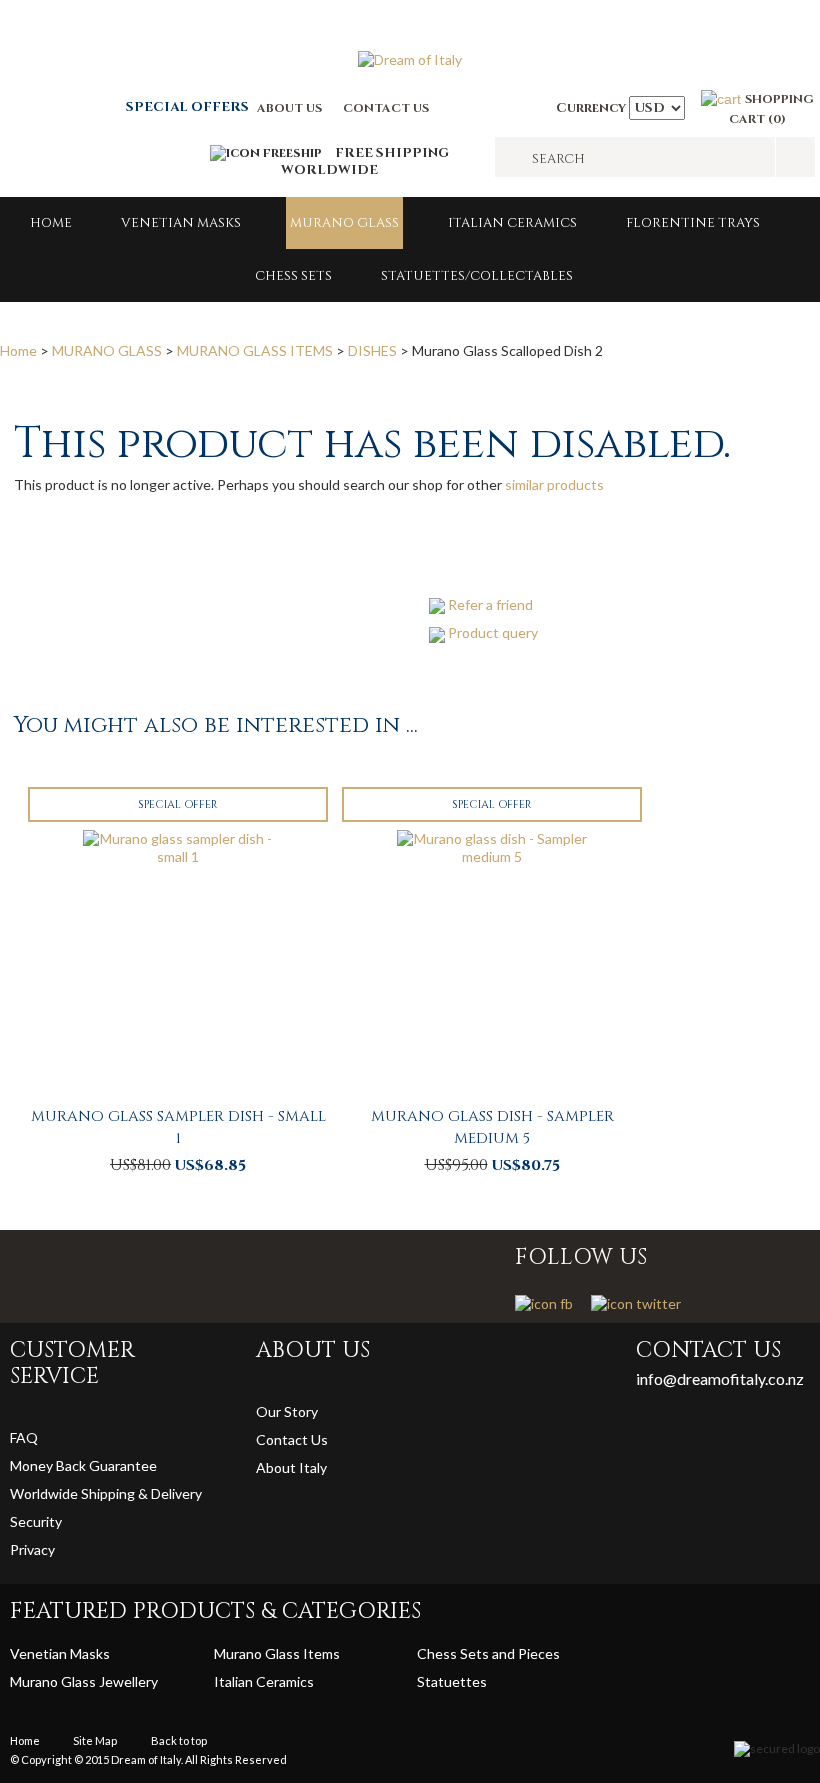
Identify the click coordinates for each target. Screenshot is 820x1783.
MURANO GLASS (344, 223)
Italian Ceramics (512, 223)
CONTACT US (386, 108)
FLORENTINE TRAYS (693, 223)
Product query (493, 632)
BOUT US (294, 108)
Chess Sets (293, 276)
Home (51, 223)
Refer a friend (490, 604)
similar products (554, 484)
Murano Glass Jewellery (84, 1681)
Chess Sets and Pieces (488, 1653)
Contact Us (292, 1439)
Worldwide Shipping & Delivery (106, 1493)
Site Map (95, 1740)
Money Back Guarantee (83, 1465)
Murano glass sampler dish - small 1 (178, 1127)
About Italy (291, 1467)
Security (36, 1521)
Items (321, 1653)
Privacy (34, 1549)
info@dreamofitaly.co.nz (720, 1378)
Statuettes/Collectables (477, 276)
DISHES (372, 350)
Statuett (444, 1681)
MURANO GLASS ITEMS (255, 350)
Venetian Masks (181, 223)
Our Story (287, 1411)
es (479, 1681)
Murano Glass (258, 1653)
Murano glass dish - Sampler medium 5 (492, 1127)
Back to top (179, 1740)
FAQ (24, 1437)
